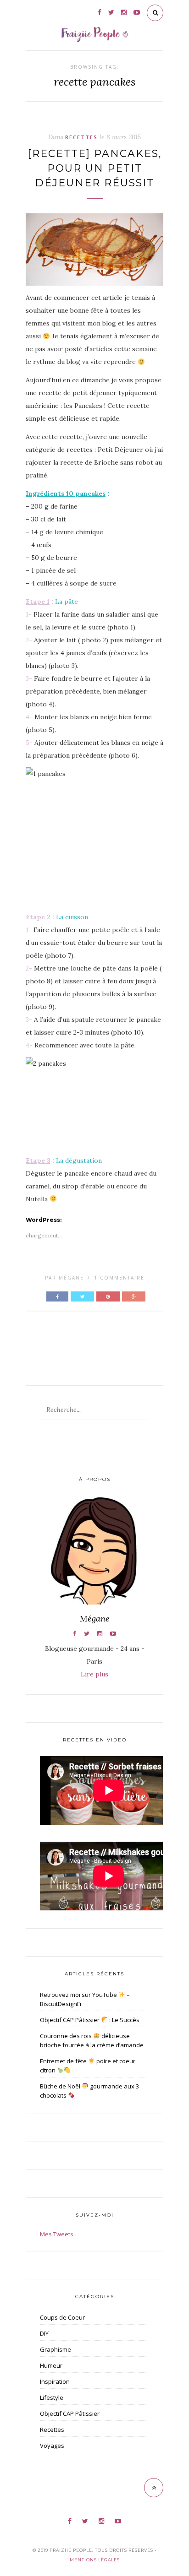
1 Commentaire (119, 1278)
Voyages (52, 2446)
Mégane (71, 1278)
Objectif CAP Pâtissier (70, 2413)
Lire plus (94, 1674)
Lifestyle (52, 2397)
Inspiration (55, 2381)
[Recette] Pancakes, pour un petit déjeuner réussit (95, 168)
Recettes (81, 137)
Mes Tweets (57, 2234)
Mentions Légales (95, 2560)
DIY (44, 2333)
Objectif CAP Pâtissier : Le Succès (90, 2020)
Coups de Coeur (62, 2317)
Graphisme (56, 2349)
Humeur (51, 2365)
